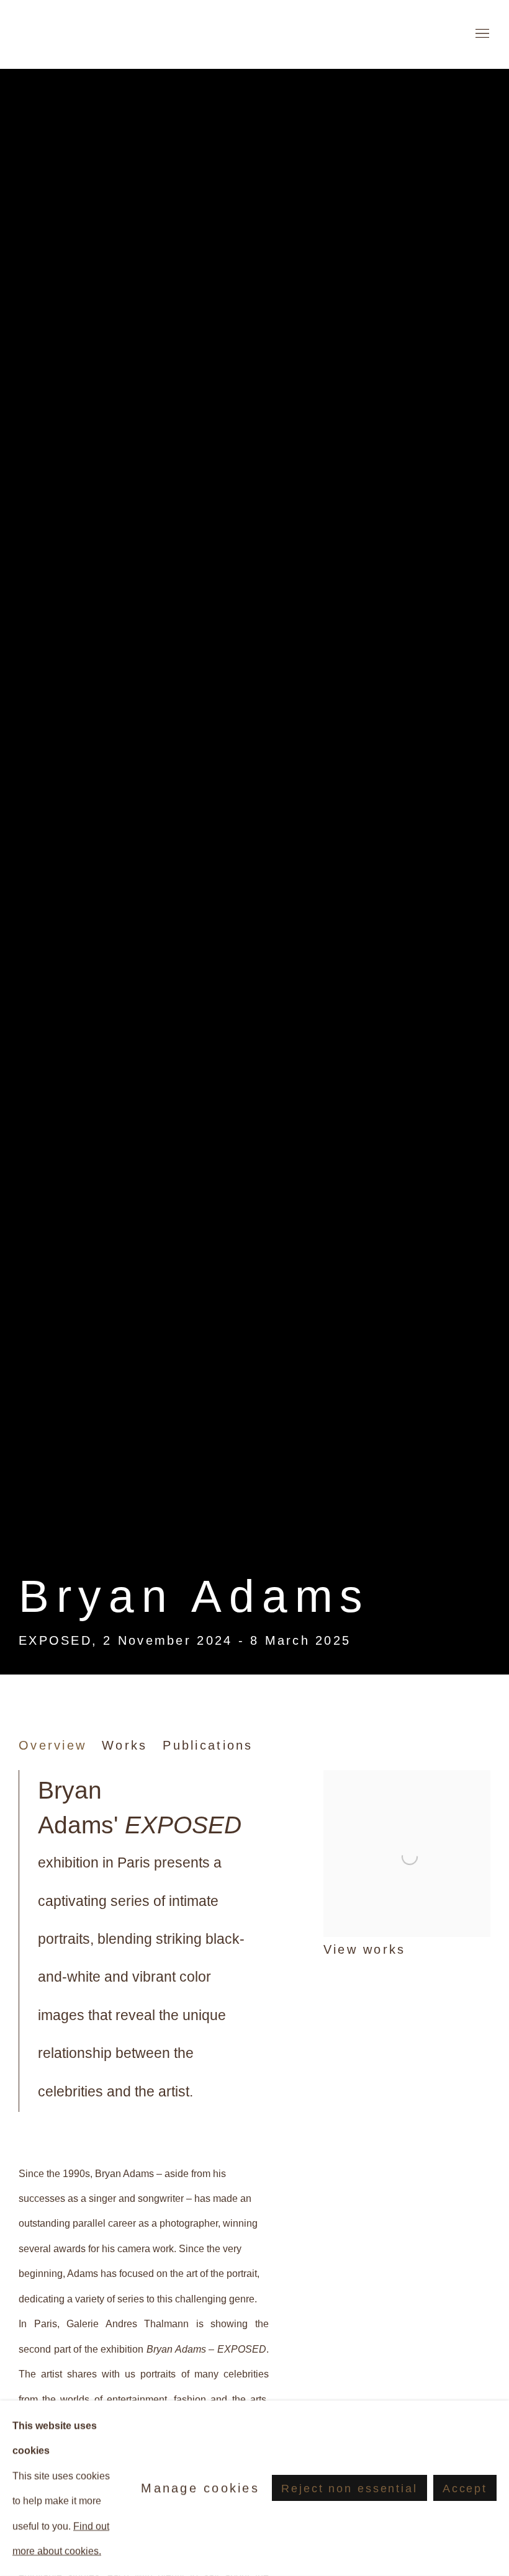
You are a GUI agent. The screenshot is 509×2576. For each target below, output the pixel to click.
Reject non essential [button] (349, 2489)
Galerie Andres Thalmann (93, 34)
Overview (52, 1745)
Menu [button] (481, 34)
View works (365, 1949)
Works (124, 1745)
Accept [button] (465, 2489)
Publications (208, 1745)
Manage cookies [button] (200, 2488)
